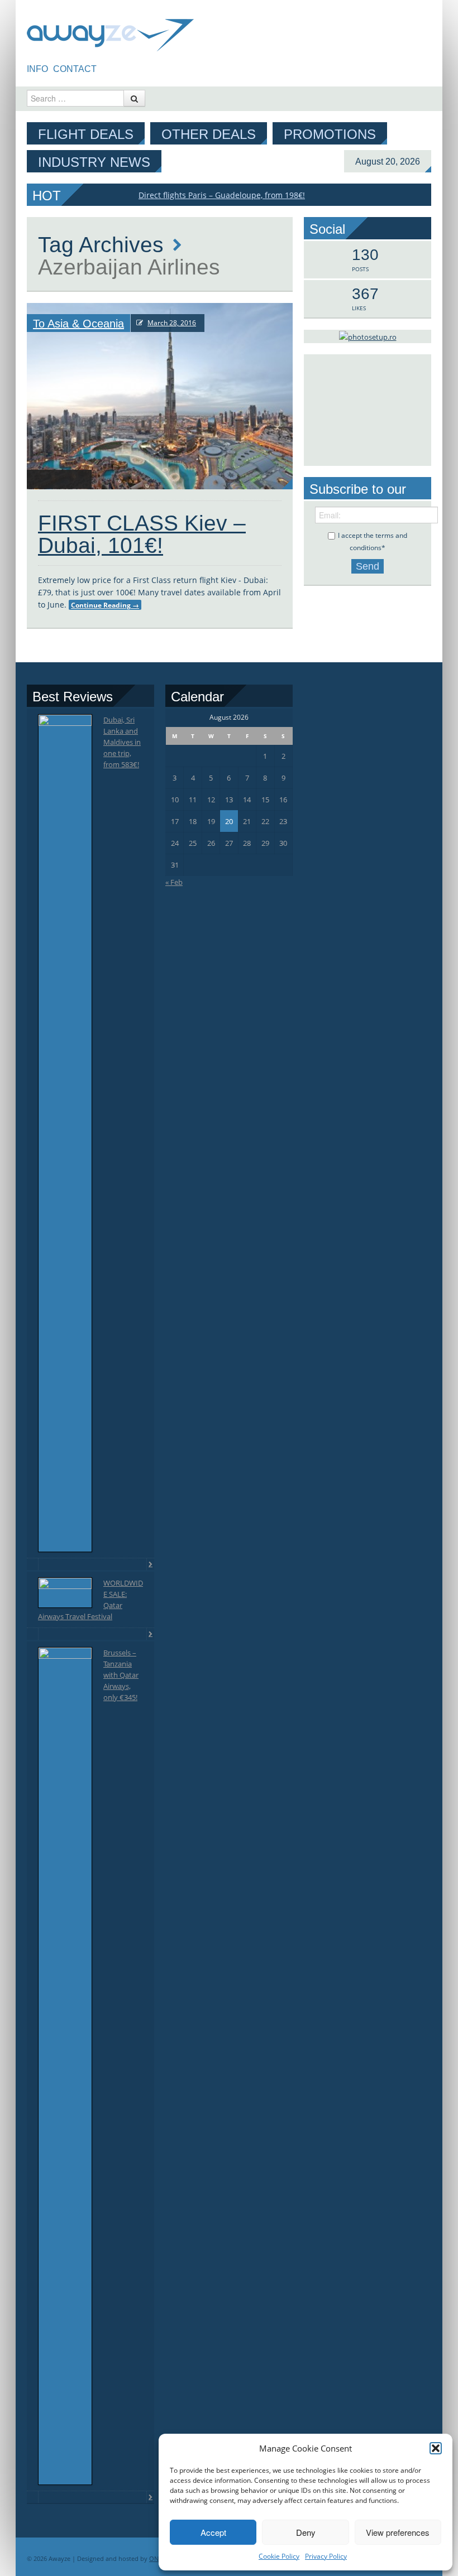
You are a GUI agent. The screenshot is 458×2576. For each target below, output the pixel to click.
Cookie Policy (279, 2556)
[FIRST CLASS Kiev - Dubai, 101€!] (160, 396)
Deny (306, 2532)
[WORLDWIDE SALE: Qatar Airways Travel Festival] (65, 1593)
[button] (436, 2448)
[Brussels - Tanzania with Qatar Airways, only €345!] (65, 2066)
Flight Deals (86, 134)
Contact (75, 69)
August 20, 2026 (388, 162)
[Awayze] (110, 30)
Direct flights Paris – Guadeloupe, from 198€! (222, 195)
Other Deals (209, 134)
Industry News (94, 162)
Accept (213, 2532)
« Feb (174, 882)
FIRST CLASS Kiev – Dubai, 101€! (142, 534)
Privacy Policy (326, 2556)
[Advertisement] (368, 410)
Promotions (330, 134)
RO (112, 69)
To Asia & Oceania (78, 324)
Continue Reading (105, 605)
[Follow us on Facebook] (424, 67)
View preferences (398, 2532)
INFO (37, 69)
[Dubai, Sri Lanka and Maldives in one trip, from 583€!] (65, 1133)
